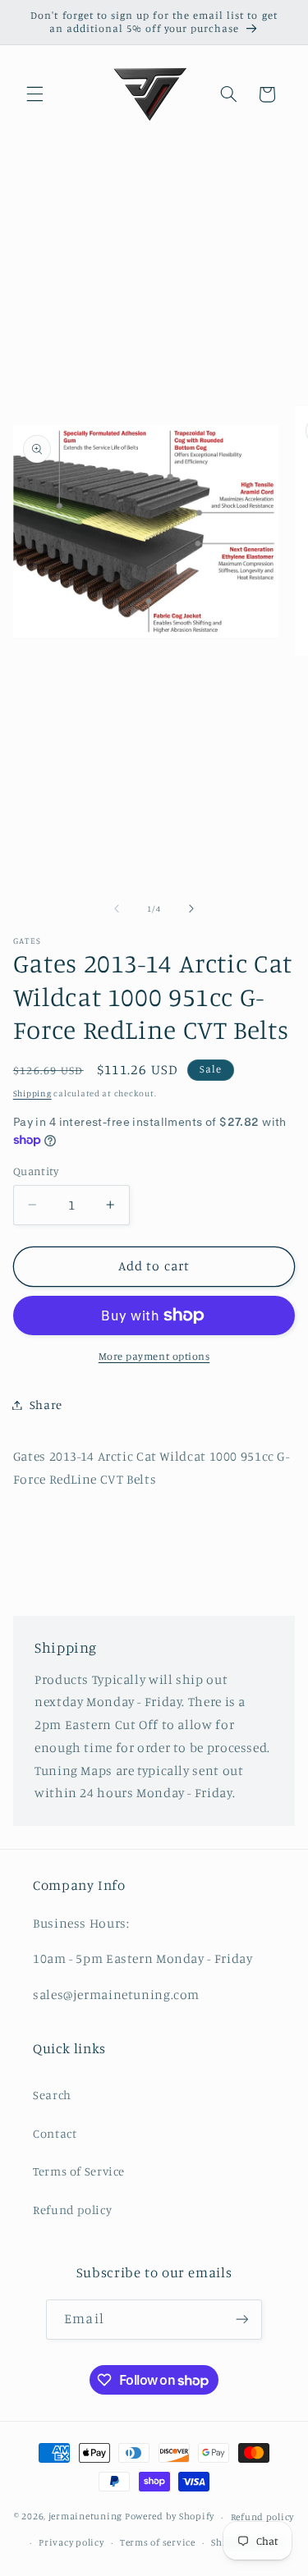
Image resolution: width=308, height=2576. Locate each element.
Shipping (32, 1093)
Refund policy (72, 2210)
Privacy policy (71, 2542)
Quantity (36, 1171)
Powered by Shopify (170, 2517)
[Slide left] (117, 909)
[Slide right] (191, 909)
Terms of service (158, 2542)
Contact (55, 2133)
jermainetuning (85, 2517)
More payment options (154, 1356)
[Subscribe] (241, 2320)
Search (52, 2095)
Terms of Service (79, 2171)
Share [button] (46, 1405)
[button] (34, 94)
